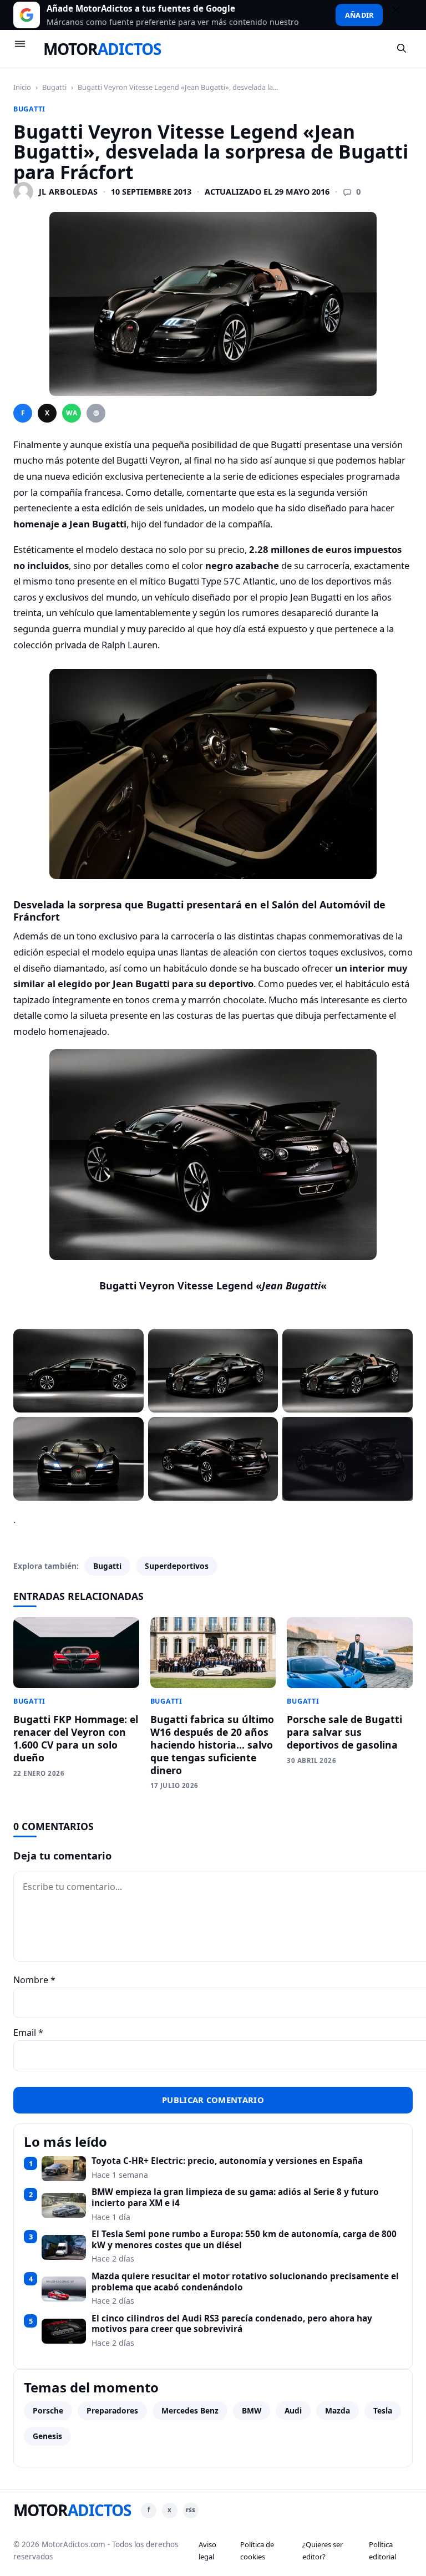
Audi (293, 2410)
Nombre (34, 1980)
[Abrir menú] (25, 49)
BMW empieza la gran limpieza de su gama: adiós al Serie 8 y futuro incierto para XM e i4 (235, 2198)
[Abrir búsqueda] (402, 49)
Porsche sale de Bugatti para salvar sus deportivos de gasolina (344, 1732)
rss (191, 2510)
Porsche (48, 2410)
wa (72, 413)
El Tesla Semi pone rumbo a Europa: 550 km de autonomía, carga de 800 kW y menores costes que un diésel (244, 2240)
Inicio (22, 87)
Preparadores (112, 2410)
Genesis (47, 2436)
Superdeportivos (177, 1566)
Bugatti (54, 87)
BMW (252, 2410)
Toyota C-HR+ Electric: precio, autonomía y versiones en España (227, 2161)
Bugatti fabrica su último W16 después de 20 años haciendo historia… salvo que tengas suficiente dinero (212, 1744)
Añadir (359, 15)
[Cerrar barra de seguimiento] (401, 15)
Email (28, 2033)
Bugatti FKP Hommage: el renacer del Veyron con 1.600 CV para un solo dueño (76, 1738)
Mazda (338, 2410)
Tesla (383, 2410)
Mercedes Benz (190, 2410)
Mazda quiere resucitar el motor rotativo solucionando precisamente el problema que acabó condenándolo (245, 2282)
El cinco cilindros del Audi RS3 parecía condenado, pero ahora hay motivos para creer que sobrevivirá (232, 2324)
